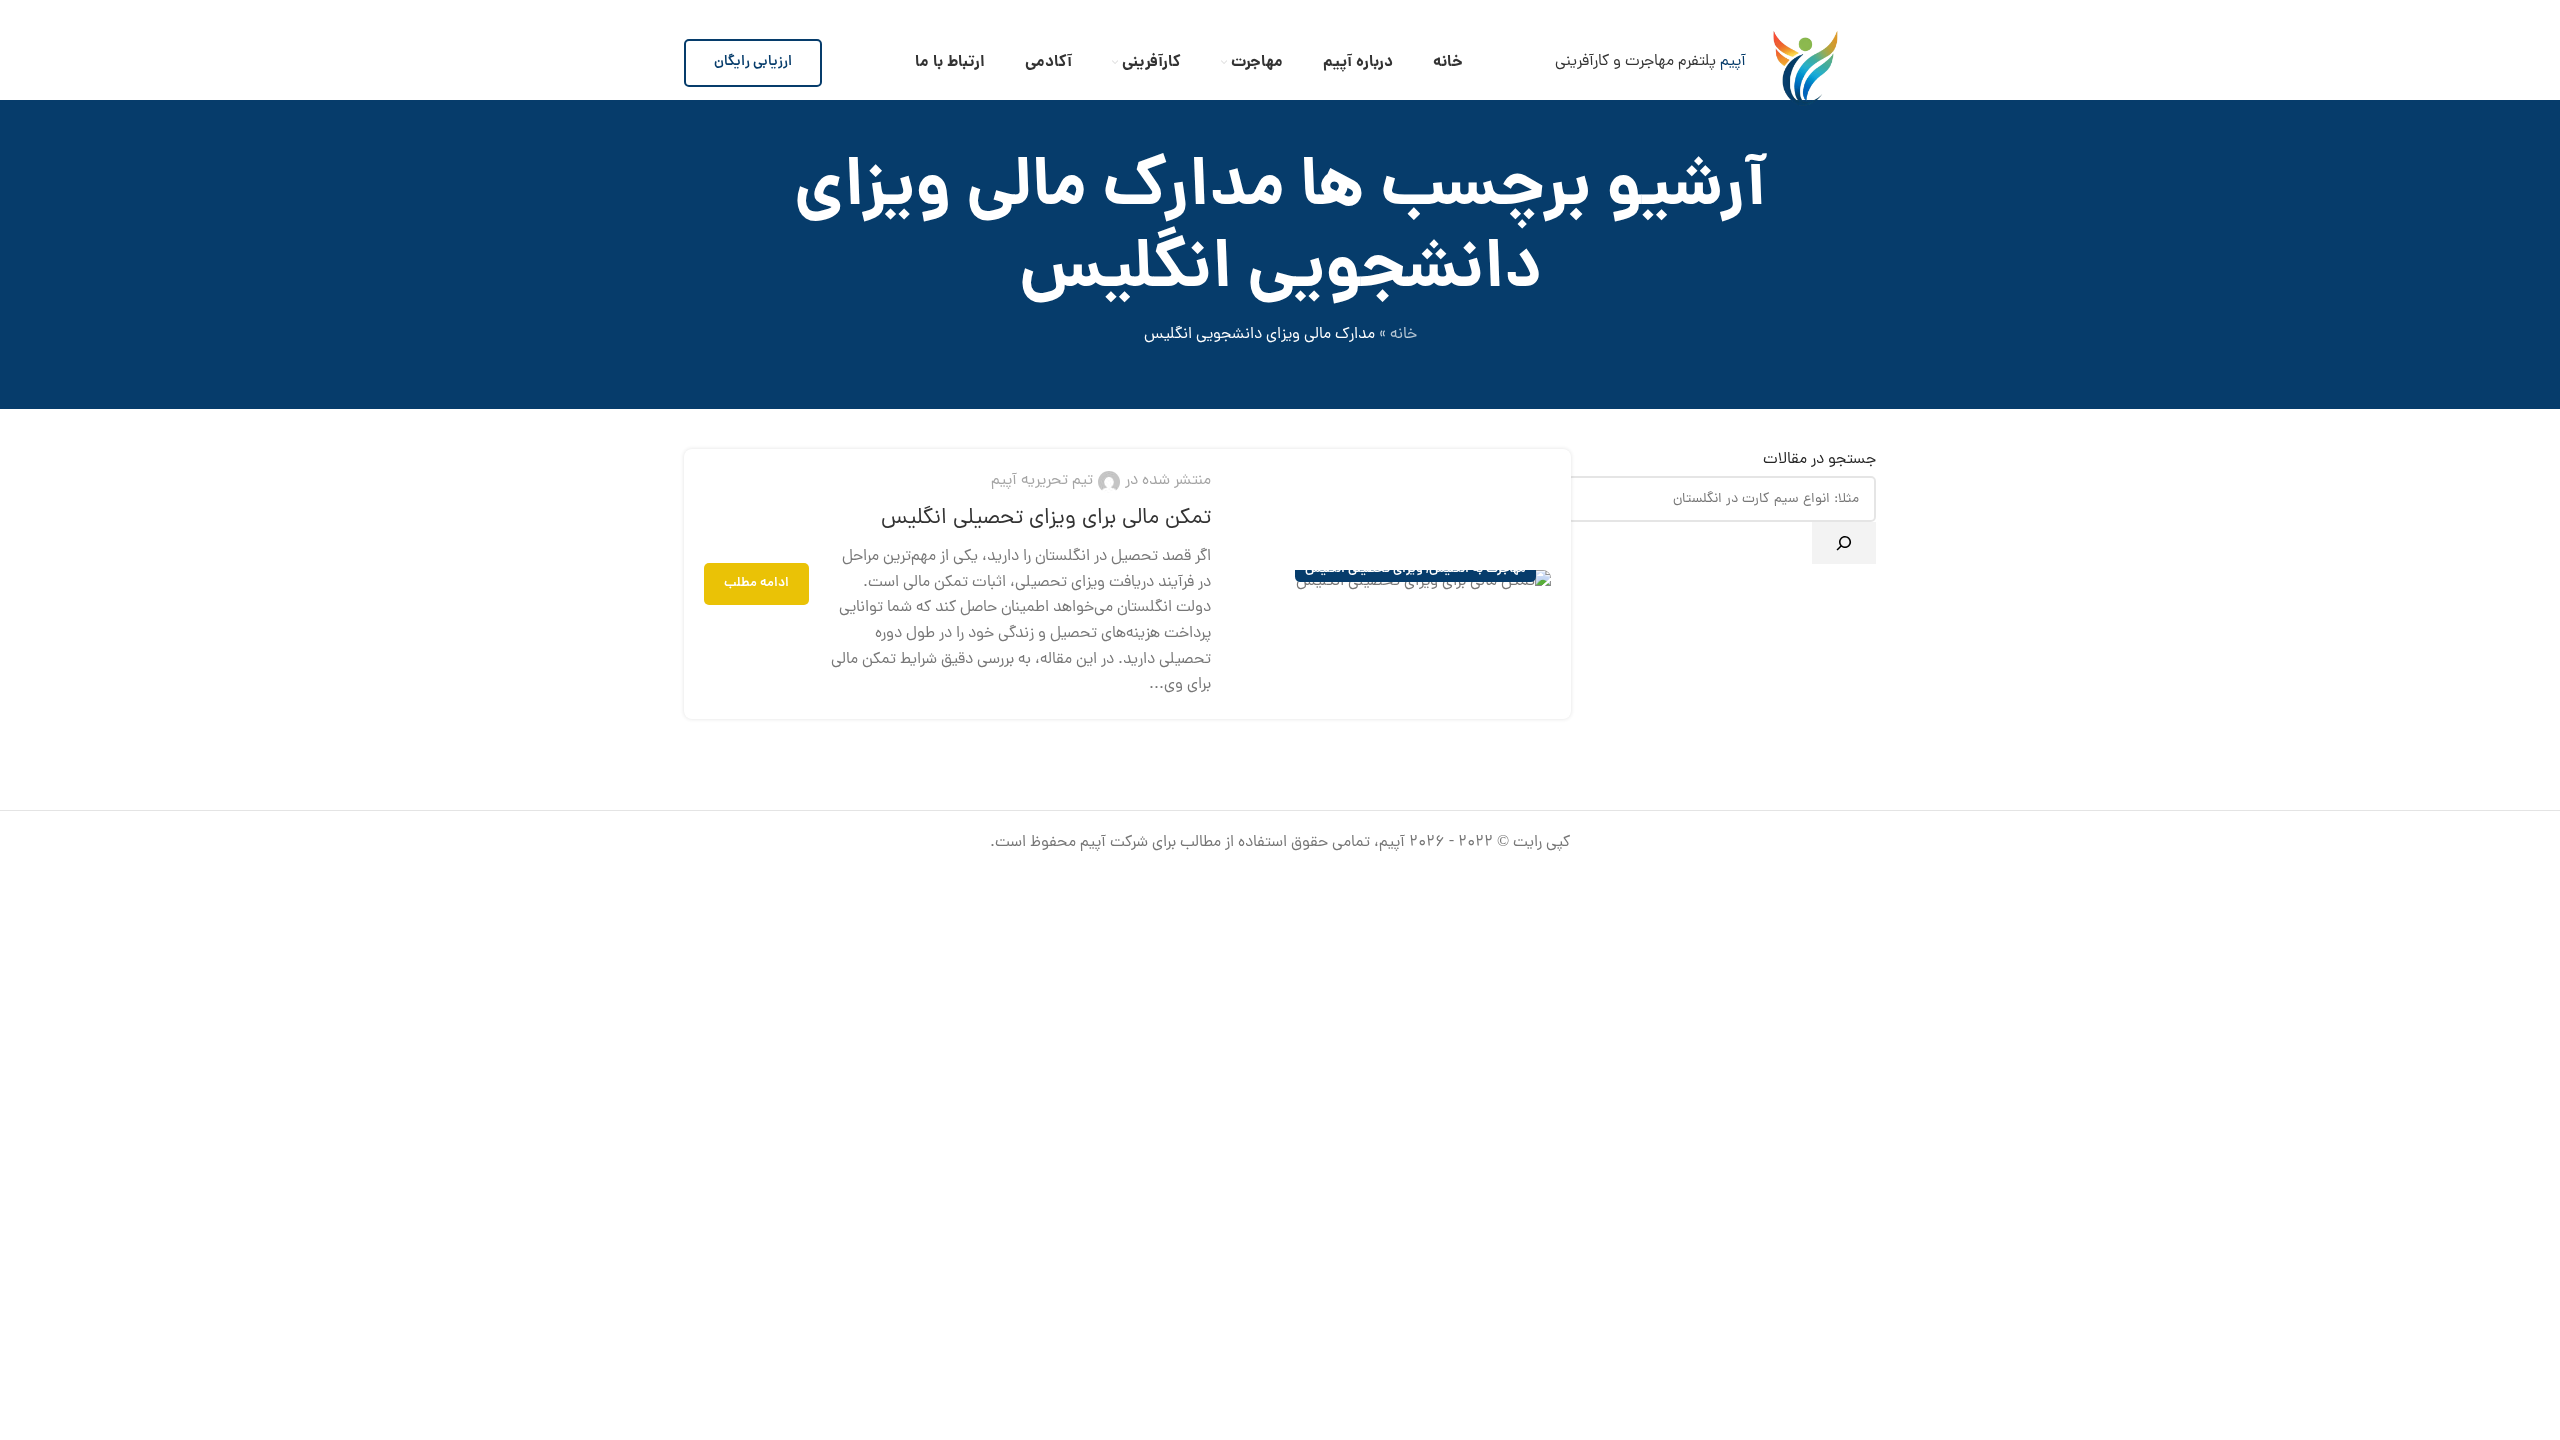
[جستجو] (1844, 543)
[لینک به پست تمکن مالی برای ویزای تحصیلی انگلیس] (1391, 583)
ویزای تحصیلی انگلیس (1364, 569)
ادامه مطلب (756, 583)
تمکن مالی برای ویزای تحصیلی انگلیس (1046, 519)
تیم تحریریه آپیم (1042, 481)
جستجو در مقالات (1819, 460)
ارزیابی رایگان (753, 62)
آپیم (1733, 62)
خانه (1403, 335)
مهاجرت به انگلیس (1477, 569)
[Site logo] (1806, 62)
